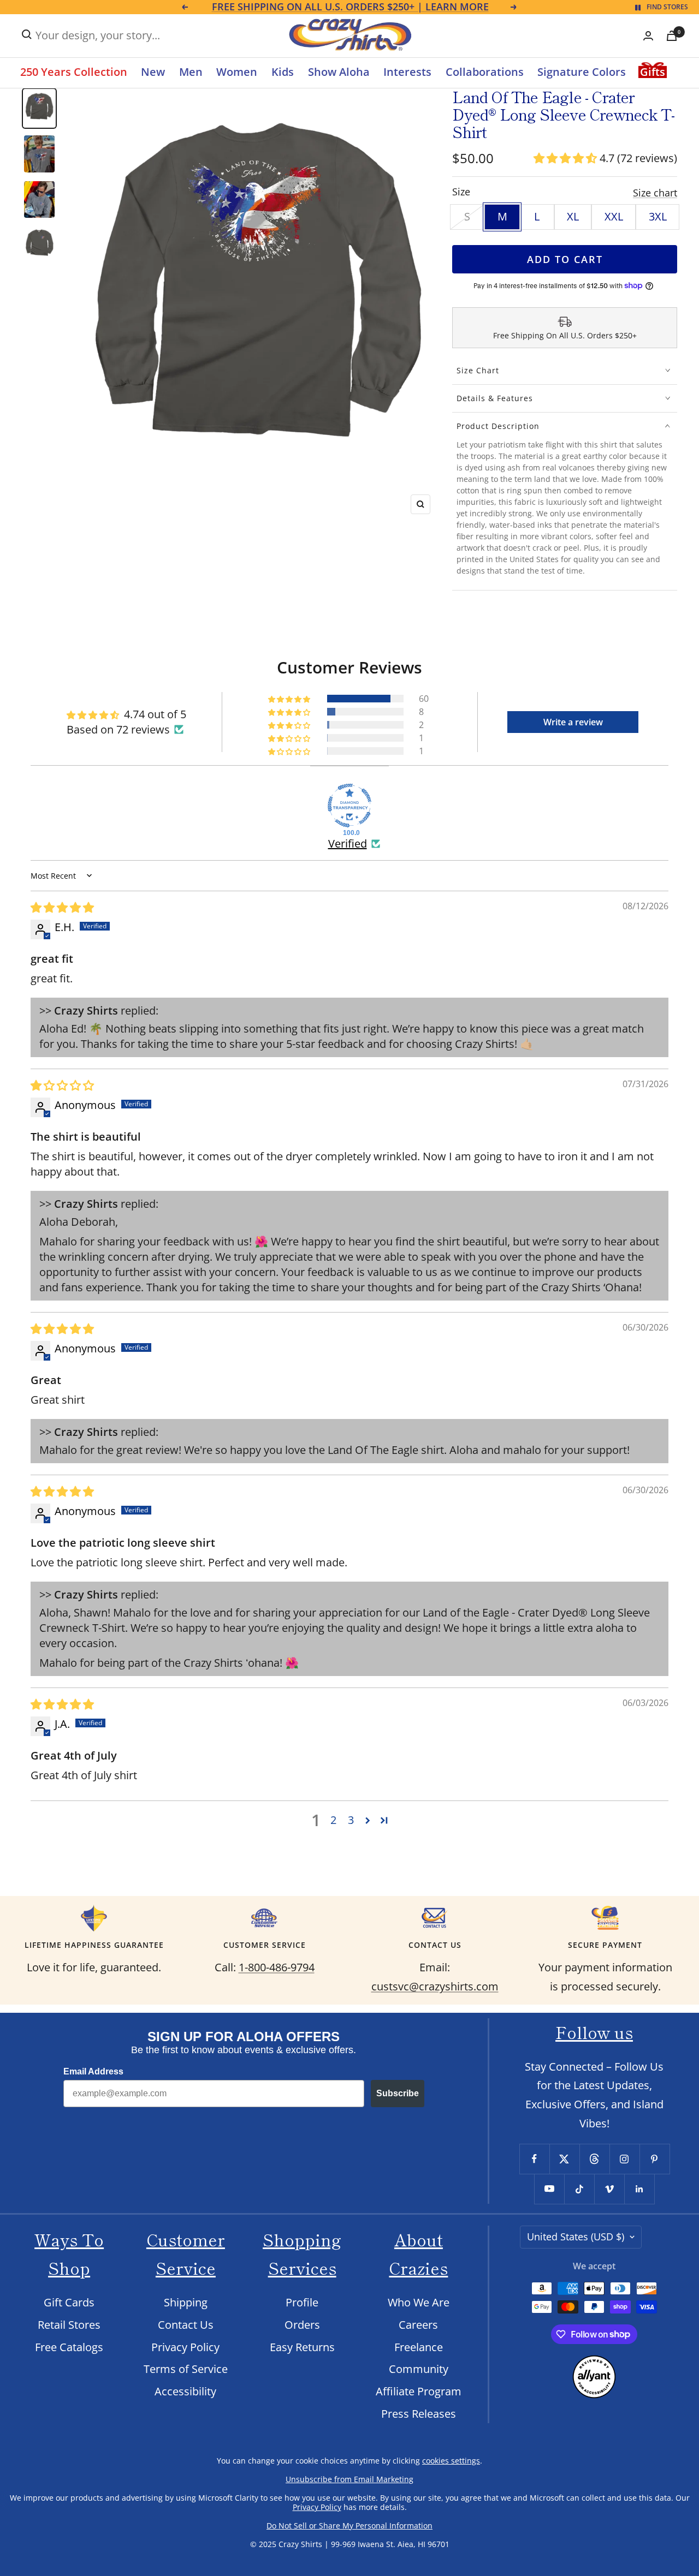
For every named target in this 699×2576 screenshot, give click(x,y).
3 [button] (351, 1820)
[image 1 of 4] (39, 108)
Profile (302, 2302)
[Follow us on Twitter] (564, 2159)
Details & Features (495, 398)
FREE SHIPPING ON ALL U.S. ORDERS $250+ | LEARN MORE (350, 7)
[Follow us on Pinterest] (654, 2159)
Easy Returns (302, 2347)
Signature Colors (582, 72)
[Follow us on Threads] (594, 2159)
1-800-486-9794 (277, 1967)
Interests (407, 72)
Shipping (186, 2302)
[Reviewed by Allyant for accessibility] (594, 2364)
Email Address (93, 2071)
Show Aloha (339, 72)
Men (191, 72)
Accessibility (185, 2391)
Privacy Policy (185, 2347)
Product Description (498, 426)
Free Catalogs (69, 2347)
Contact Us (186, 2325)
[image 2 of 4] (39, 154)
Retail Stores (69, 2325)
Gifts (653, 72)
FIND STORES (667, 7)
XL (573, 216)
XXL (614, 216)
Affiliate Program (419, 2391)
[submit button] (27, 34)
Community (419, 2369)
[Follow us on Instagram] (624, 2159)
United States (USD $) (576, 2237)
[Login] (648, 36)
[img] (62, 907)
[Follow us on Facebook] (534, 2159)
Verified (348, 843)
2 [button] (333, 1820)
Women (237, 72)
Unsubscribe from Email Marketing (349, 2479)
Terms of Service (186, 2369)
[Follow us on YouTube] (549, 2189)
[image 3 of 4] (39, 199)
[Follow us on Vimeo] (609, 2189)
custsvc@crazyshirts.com (435, 1986)
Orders (302, 2325)
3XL (658, 216)
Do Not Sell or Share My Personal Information (349, 2526)
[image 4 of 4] (39, 245)
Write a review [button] (573, 722)
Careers (418, 2325)
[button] (567, 158)
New (153, 72)
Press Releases (419, 2414)
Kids (283, 72)
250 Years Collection (74, 72)
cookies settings (451, 2461)
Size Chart (478, 370)
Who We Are (419, 2302)
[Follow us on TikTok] (579, 2189)
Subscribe (398, 2093)
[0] (672, 36)
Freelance (419, 2347)
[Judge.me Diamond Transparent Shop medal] (349, 806)
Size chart (655, 193)
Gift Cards (69, 2302)
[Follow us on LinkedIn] (639, 2189)
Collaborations (485, 72)
